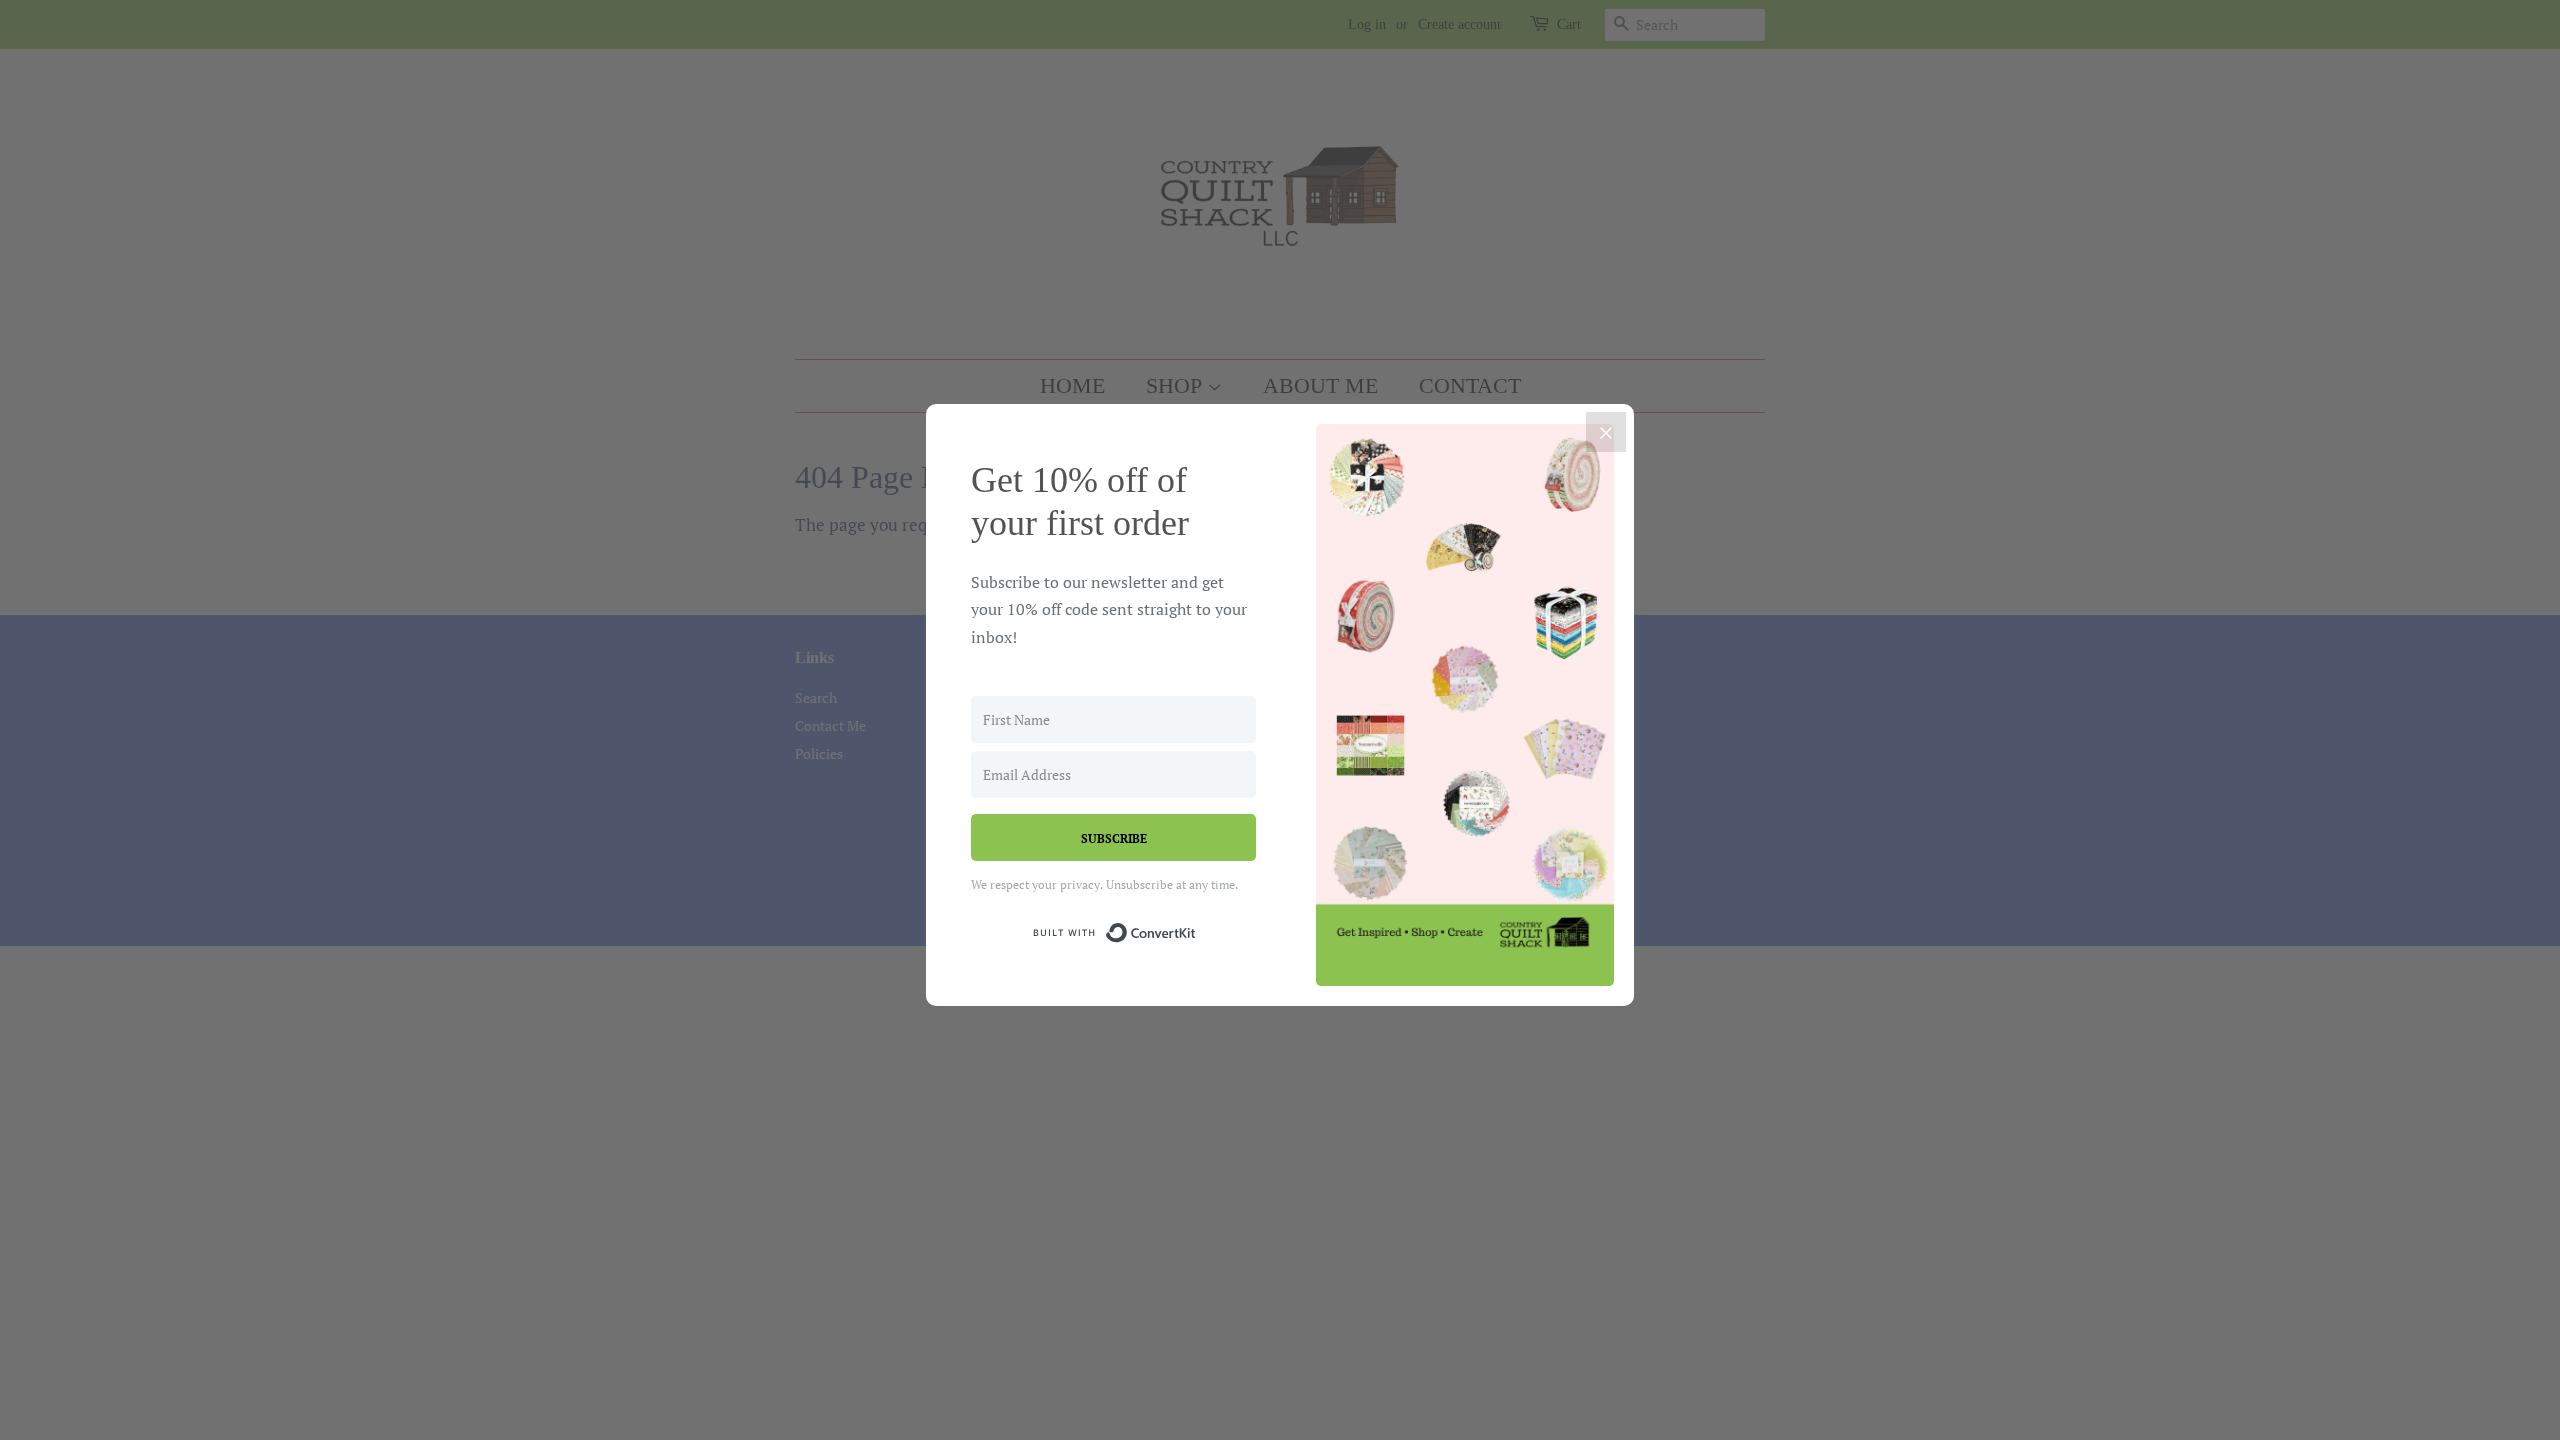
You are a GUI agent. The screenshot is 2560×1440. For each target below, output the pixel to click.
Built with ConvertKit (1196, 929)
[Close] (1606, 432)
